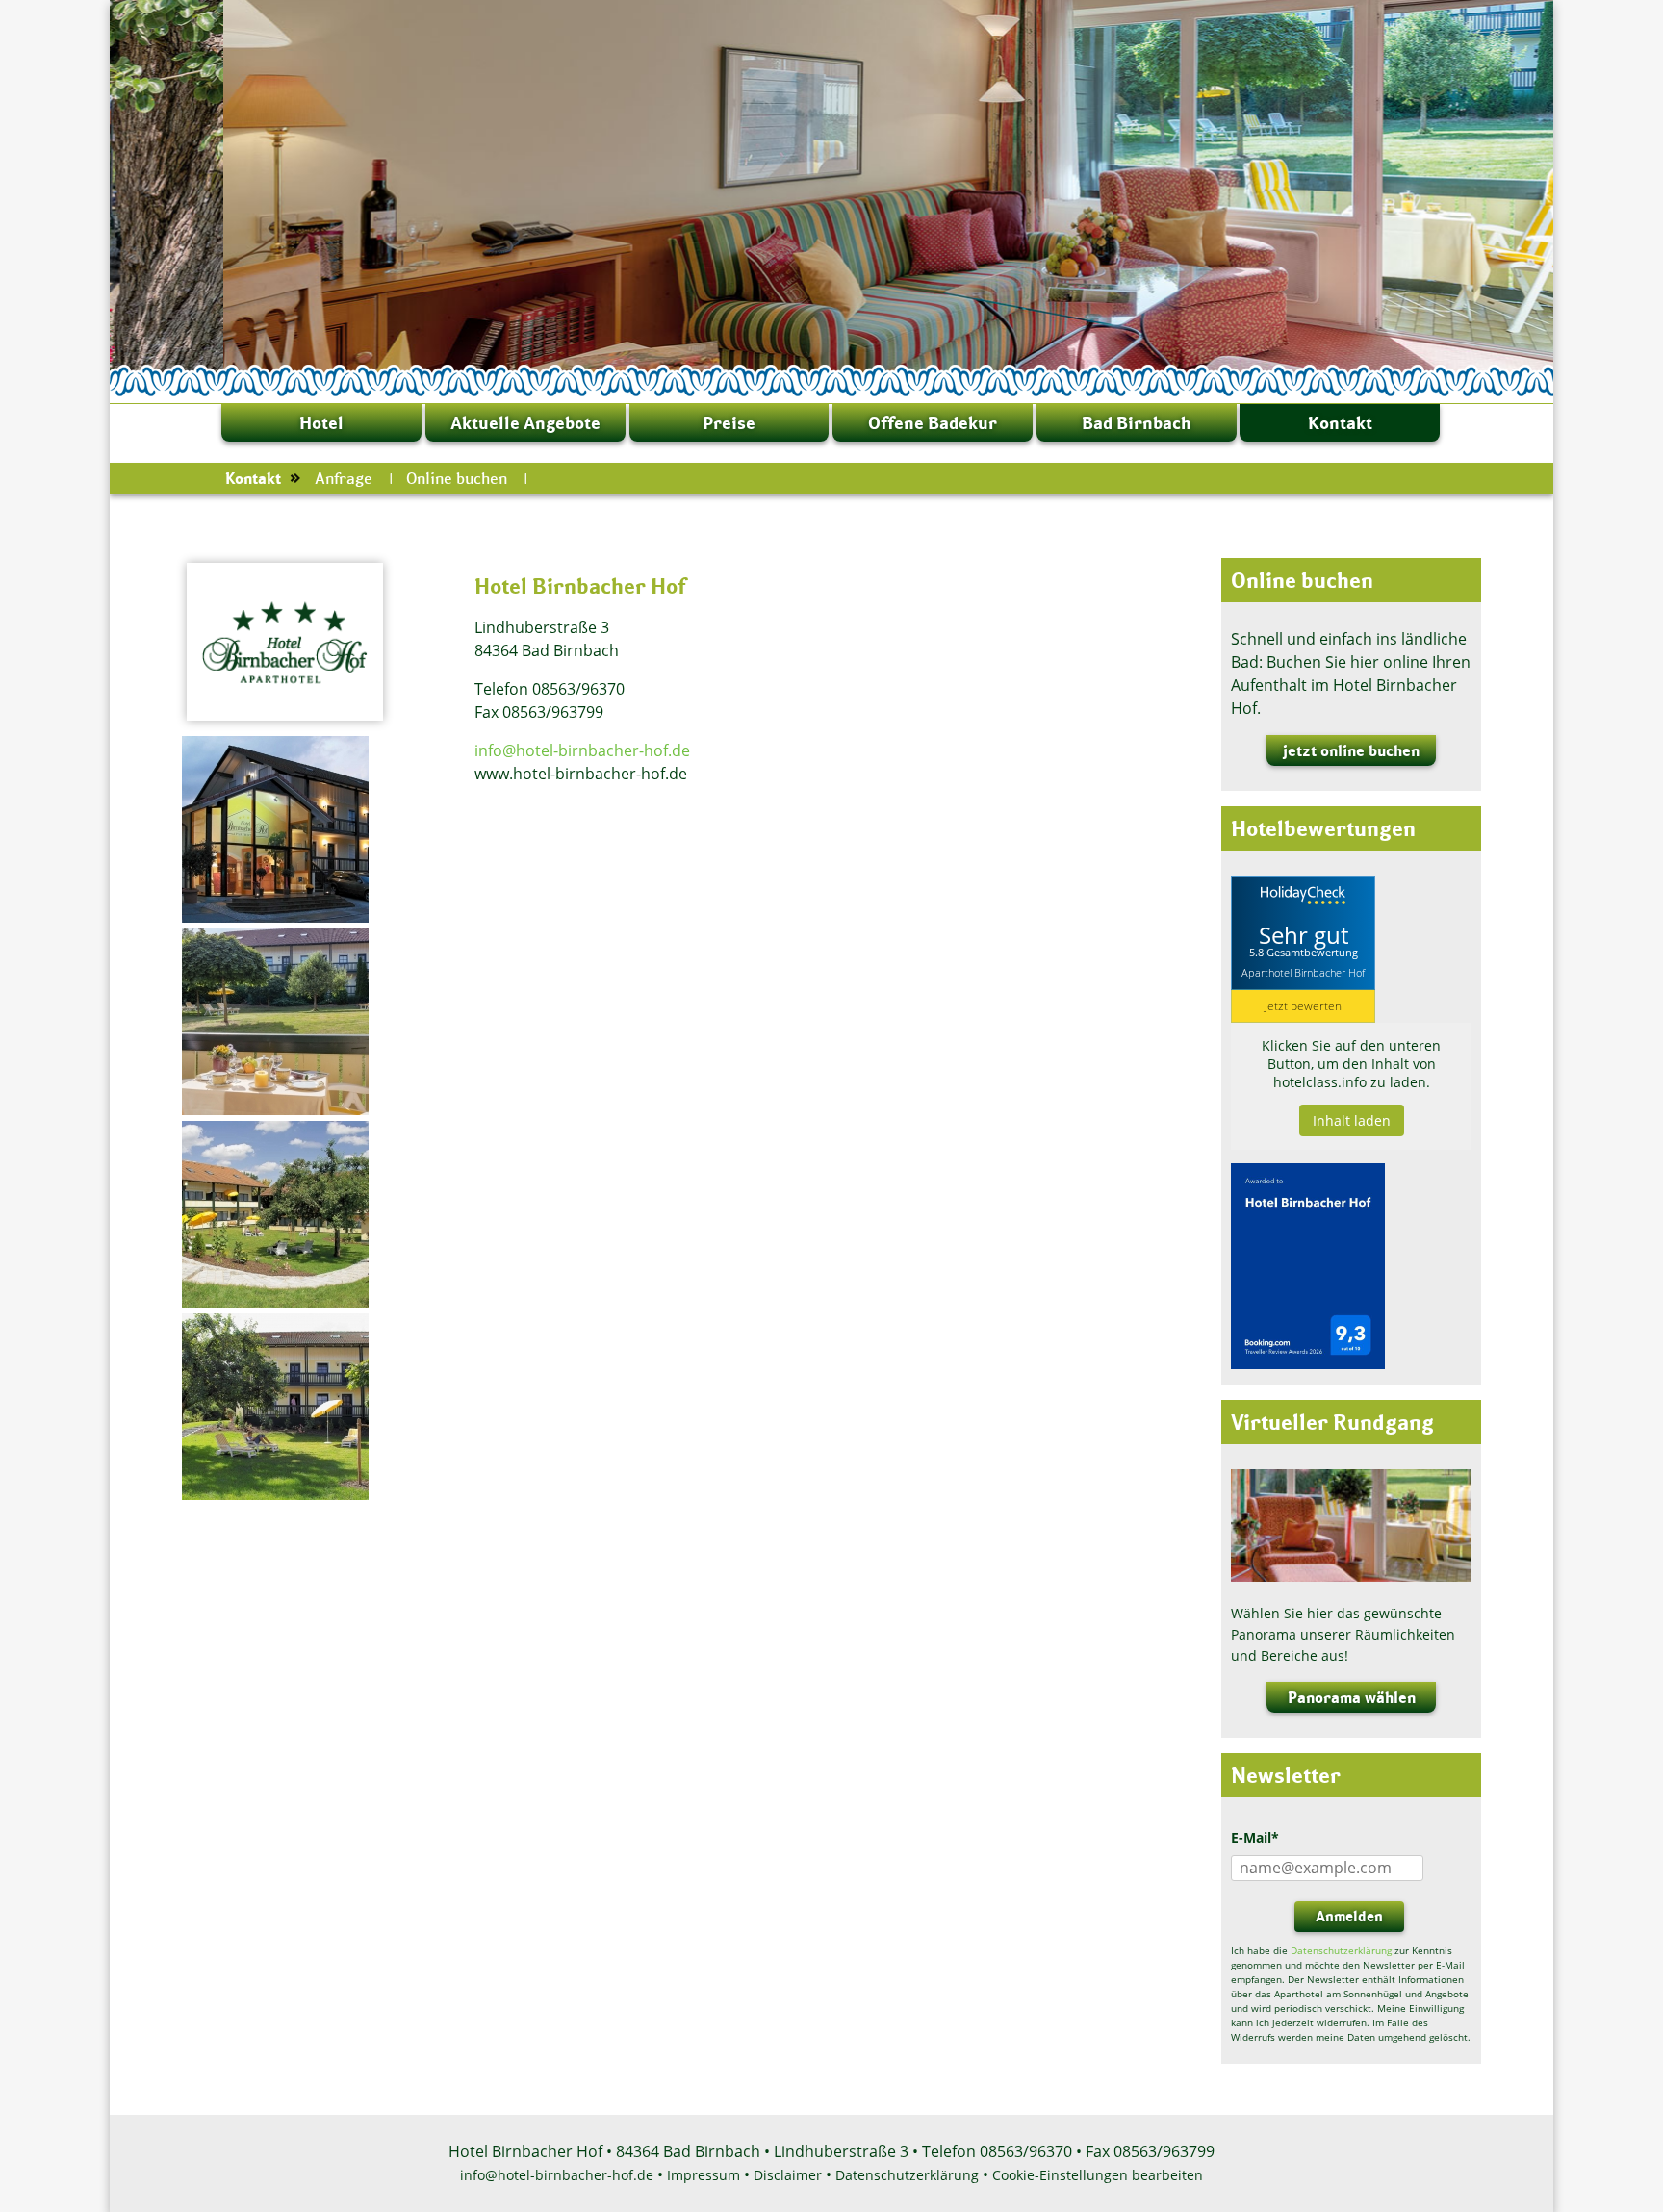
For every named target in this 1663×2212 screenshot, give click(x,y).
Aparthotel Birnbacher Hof (1303, 972)
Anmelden (1349, 1916)
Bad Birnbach (1136, 423)
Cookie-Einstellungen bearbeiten (1098, 2175)
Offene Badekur (933, 423)
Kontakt (1340, 423)
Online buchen (457, 478)
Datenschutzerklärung (1341, 1950)
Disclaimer (788, 2175)
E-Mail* (1255, 1837)
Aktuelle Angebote (525, 423)
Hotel (321, 423)
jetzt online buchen (1351, 750)
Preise (729, 423)
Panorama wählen (1352, 1697)
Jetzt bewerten (1303, 1006)
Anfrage (344, 478)
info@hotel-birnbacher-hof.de (582, 750)
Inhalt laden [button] (1352, 1120)
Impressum (704, 2175)
